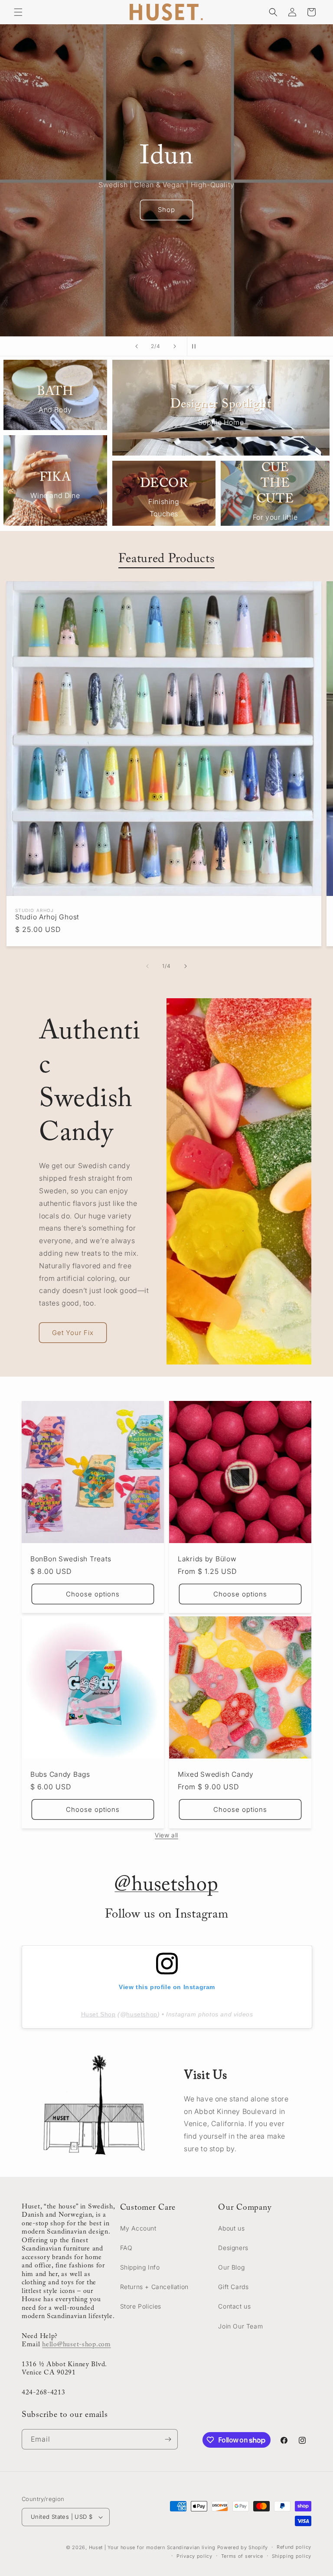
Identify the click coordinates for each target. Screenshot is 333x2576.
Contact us (234, 2306)
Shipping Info (140, 2267)
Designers (233, 2248)
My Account (138, 2228)
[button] (18, 12)
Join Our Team (240, 2326)
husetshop (142, 2014)
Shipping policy (292, 2556)
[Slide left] (147, 966)
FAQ (126, 2248)
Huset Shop (98, 2014)
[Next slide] (175, 346)
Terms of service (242, 2556)
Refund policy (294, 2547)
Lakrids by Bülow (207, 1559)
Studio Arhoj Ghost (47, 917)
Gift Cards (233, 2287)
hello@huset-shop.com (76, 2345)
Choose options (93, 1594)
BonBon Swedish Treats (71, 1559)
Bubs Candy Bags (60, 1774)
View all (166, 1835)
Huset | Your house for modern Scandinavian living (152, 2547)
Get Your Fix (73, 1333)
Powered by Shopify (243, 2547)
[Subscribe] (168, 2439)
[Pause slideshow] (196, 346)
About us (231, 2228)
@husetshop (166, 1886)
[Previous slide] (137, 346)
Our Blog (231, 2267)
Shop (166, 210)
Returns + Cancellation (154, 2287)
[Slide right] (186, 966)
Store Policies (141, 2306)
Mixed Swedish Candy (216, 1774)
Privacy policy (194, 2556)
